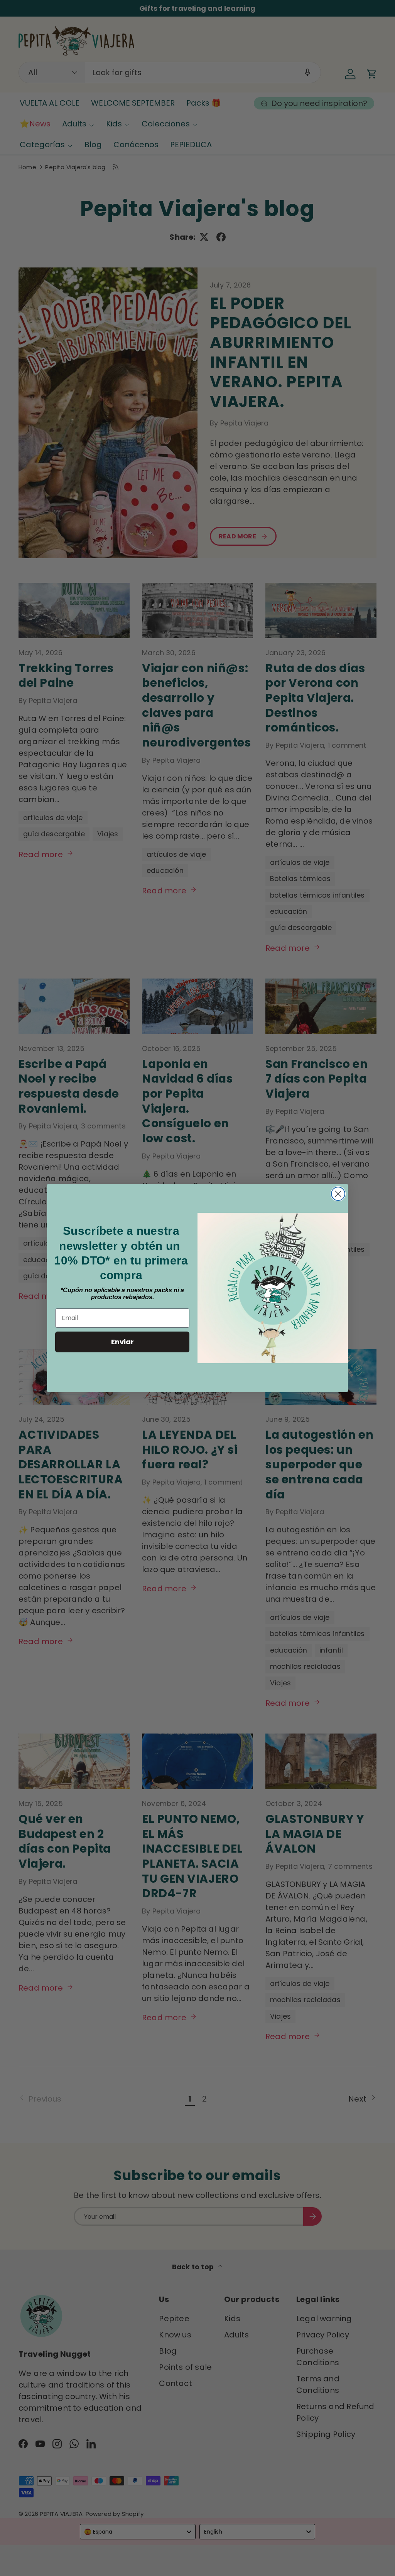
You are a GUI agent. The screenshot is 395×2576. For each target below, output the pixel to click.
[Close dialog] (338, 1194)
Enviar (122, 1342)
